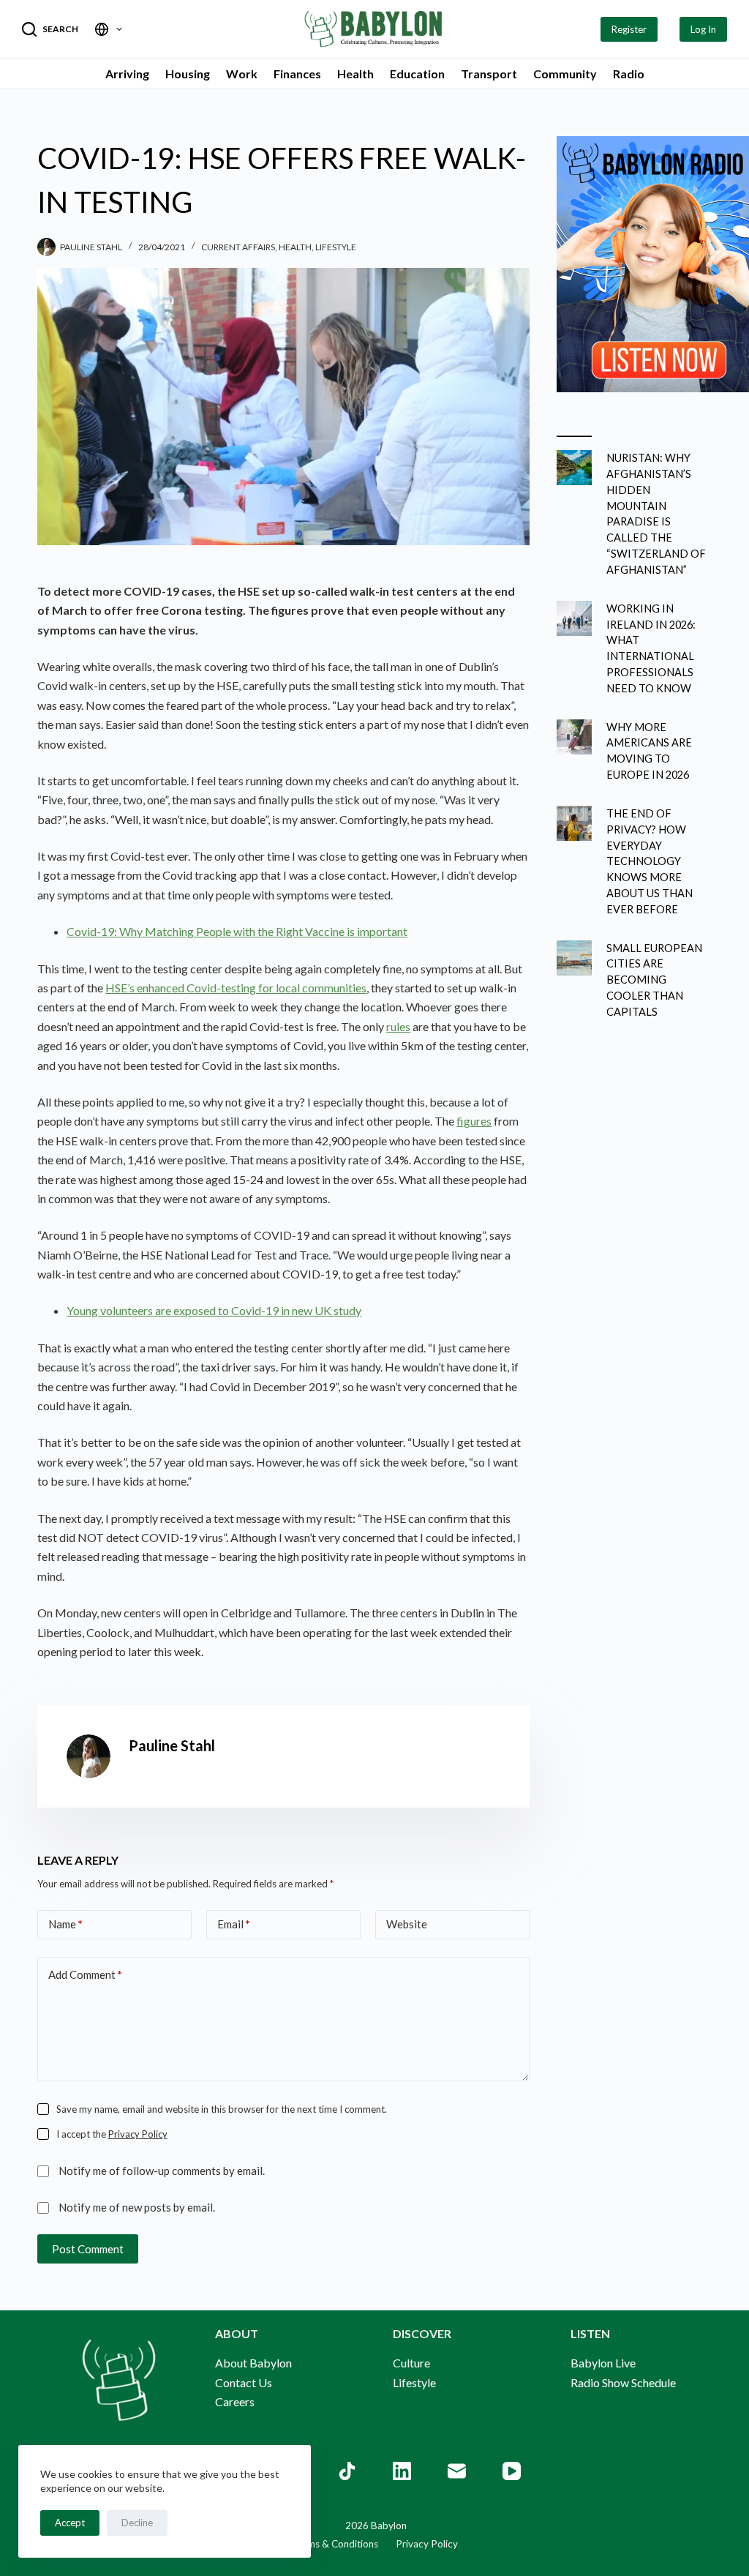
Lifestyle (336, 247)
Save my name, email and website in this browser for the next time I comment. (222, 2109)
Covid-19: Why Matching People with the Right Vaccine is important (237, 931)
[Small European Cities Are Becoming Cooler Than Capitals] (574, 958)
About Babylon (253, 2363)
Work (242, 74)
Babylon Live (603, 2363)
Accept (70, 2523)
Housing (188, 74)
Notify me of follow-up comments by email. (162, 2171)
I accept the (112, 2134)
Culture (411, 2363)
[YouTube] (512, 2471)
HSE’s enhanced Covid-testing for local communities (236, 988)
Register (629, 29)
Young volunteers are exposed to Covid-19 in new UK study (214, 1310)
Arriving (127, 74)
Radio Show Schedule (623, 2382)
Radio (629, 74)
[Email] (457, 2471)
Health (355, 74)
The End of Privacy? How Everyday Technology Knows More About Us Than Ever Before (650, 861)
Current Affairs (238, 247)
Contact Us (244, 2382)
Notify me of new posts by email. (137, 2207)
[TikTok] (347, 2471)
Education (417, 74)
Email (234, 1924)
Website (407, 1924)
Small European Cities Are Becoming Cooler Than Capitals (654, 980)
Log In (703, 29)
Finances (297, 74)
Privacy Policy (138, 2134)
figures (474, 1121)
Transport (489, 74)
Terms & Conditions (335, 2544)
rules (398, 1026)
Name (65, 1924)
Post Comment (88, 2249)
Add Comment (85, 1974)
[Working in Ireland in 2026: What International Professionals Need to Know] (574, 618)
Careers (235, 2401)
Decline (137, 2523)
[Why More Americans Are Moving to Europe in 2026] (574, 737)
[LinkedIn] (402, 2471)
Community (565, 74)
